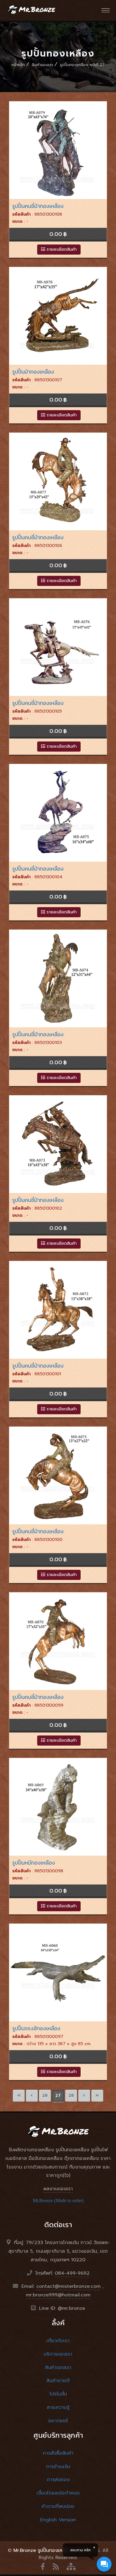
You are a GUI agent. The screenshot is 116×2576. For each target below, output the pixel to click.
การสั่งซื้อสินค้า (58, 2453)
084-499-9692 (72, 2273)
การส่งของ (58, 2480)
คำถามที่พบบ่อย (58, 2506)
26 (45, 2096)
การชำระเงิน (58, 2467)
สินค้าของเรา (42, 65)
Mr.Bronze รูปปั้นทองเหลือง (42, 2550)
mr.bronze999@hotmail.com (58, 2295)
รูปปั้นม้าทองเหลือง (33, 372)
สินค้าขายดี (58, 2381)
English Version (58, 2520)
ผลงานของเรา (58, 2189)
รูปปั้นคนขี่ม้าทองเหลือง (38, 206)
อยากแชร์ (58, 2421)
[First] (19, 2096)
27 (58, 2096)
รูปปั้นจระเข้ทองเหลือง (36, 2028)
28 (71, 2096)
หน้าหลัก (18, 65)
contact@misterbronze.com (68, 2286)
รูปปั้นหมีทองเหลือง (34, 1863)
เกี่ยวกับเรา (58, 2341)
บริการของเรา (58, 2354)
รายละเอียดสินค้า (61, 249)
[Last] (97, 2096)
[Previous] (32, 2096)
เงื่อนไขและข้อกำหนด (58, 2493)
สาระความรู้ (58, 2407)
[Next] (84, 2096)
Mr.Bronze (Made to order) (58, 2201)
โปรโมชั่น (58, 2394)
